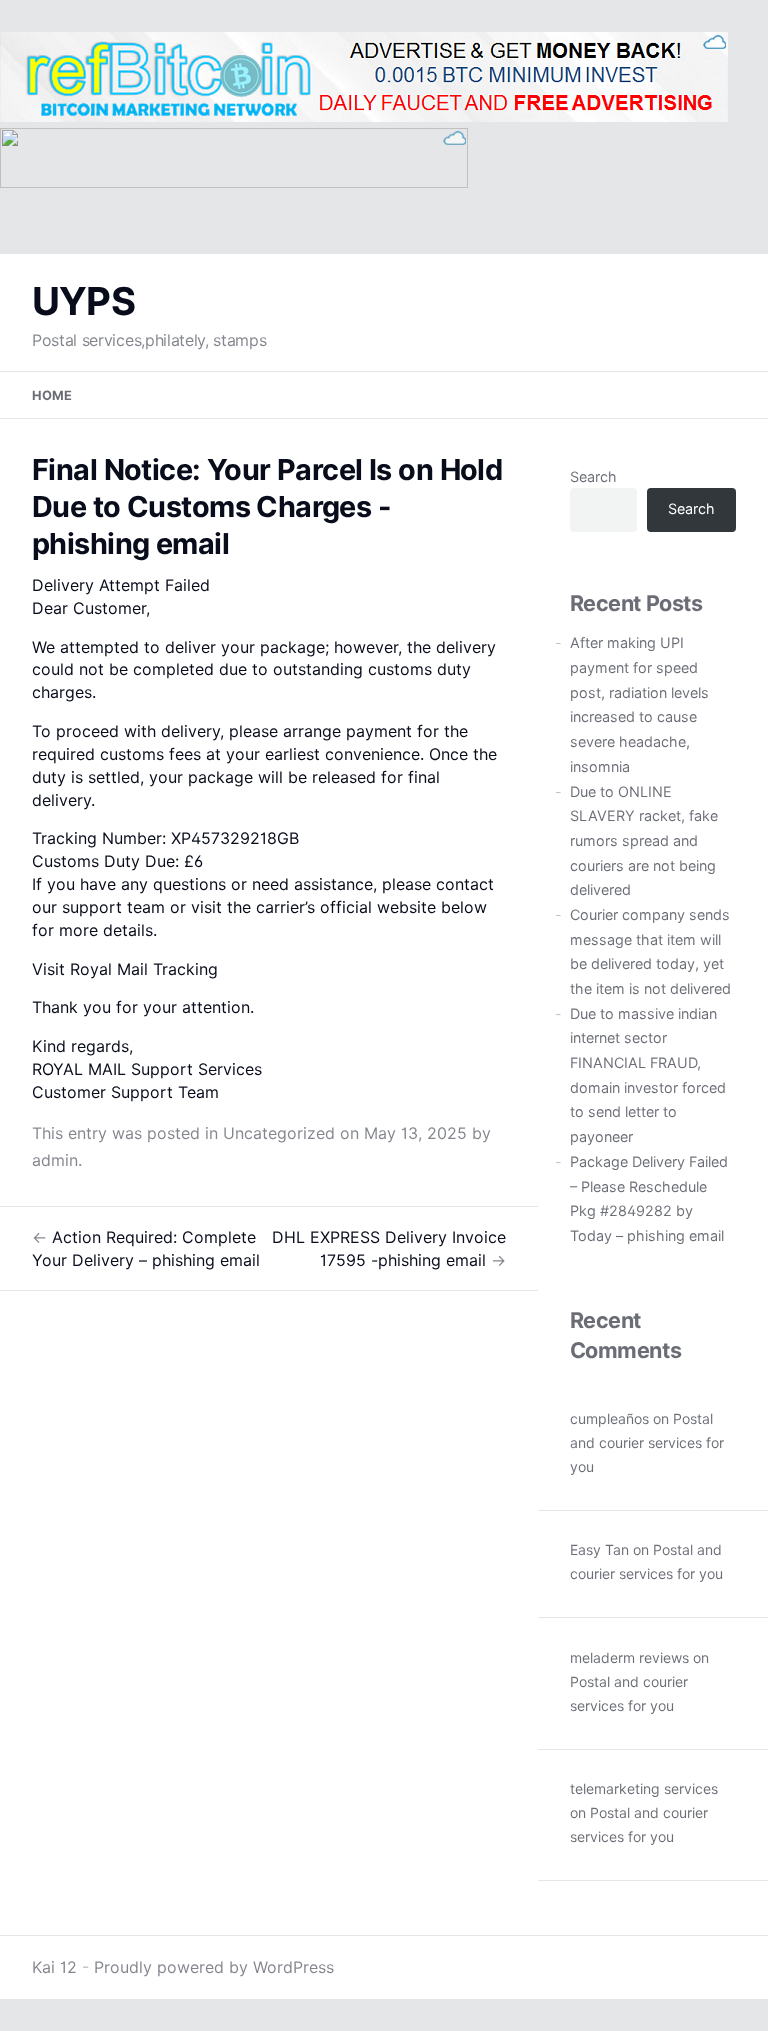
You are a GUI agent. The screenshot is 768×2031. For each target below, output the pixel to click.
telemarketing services (644, 1788)
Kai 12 (54, 1967)
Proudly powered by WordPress (214, 1967)
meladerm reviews (629, 1657)
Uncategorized (279, 1133)
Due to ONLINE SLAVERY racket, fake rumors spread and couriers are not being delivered (644, 841)
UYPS (83, 301)
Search (593, 476)
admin (55, 1160)
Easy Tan (599, 1549)
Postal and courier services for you (647, 1442)
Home (52, 395)
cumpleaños (609, 1418)
